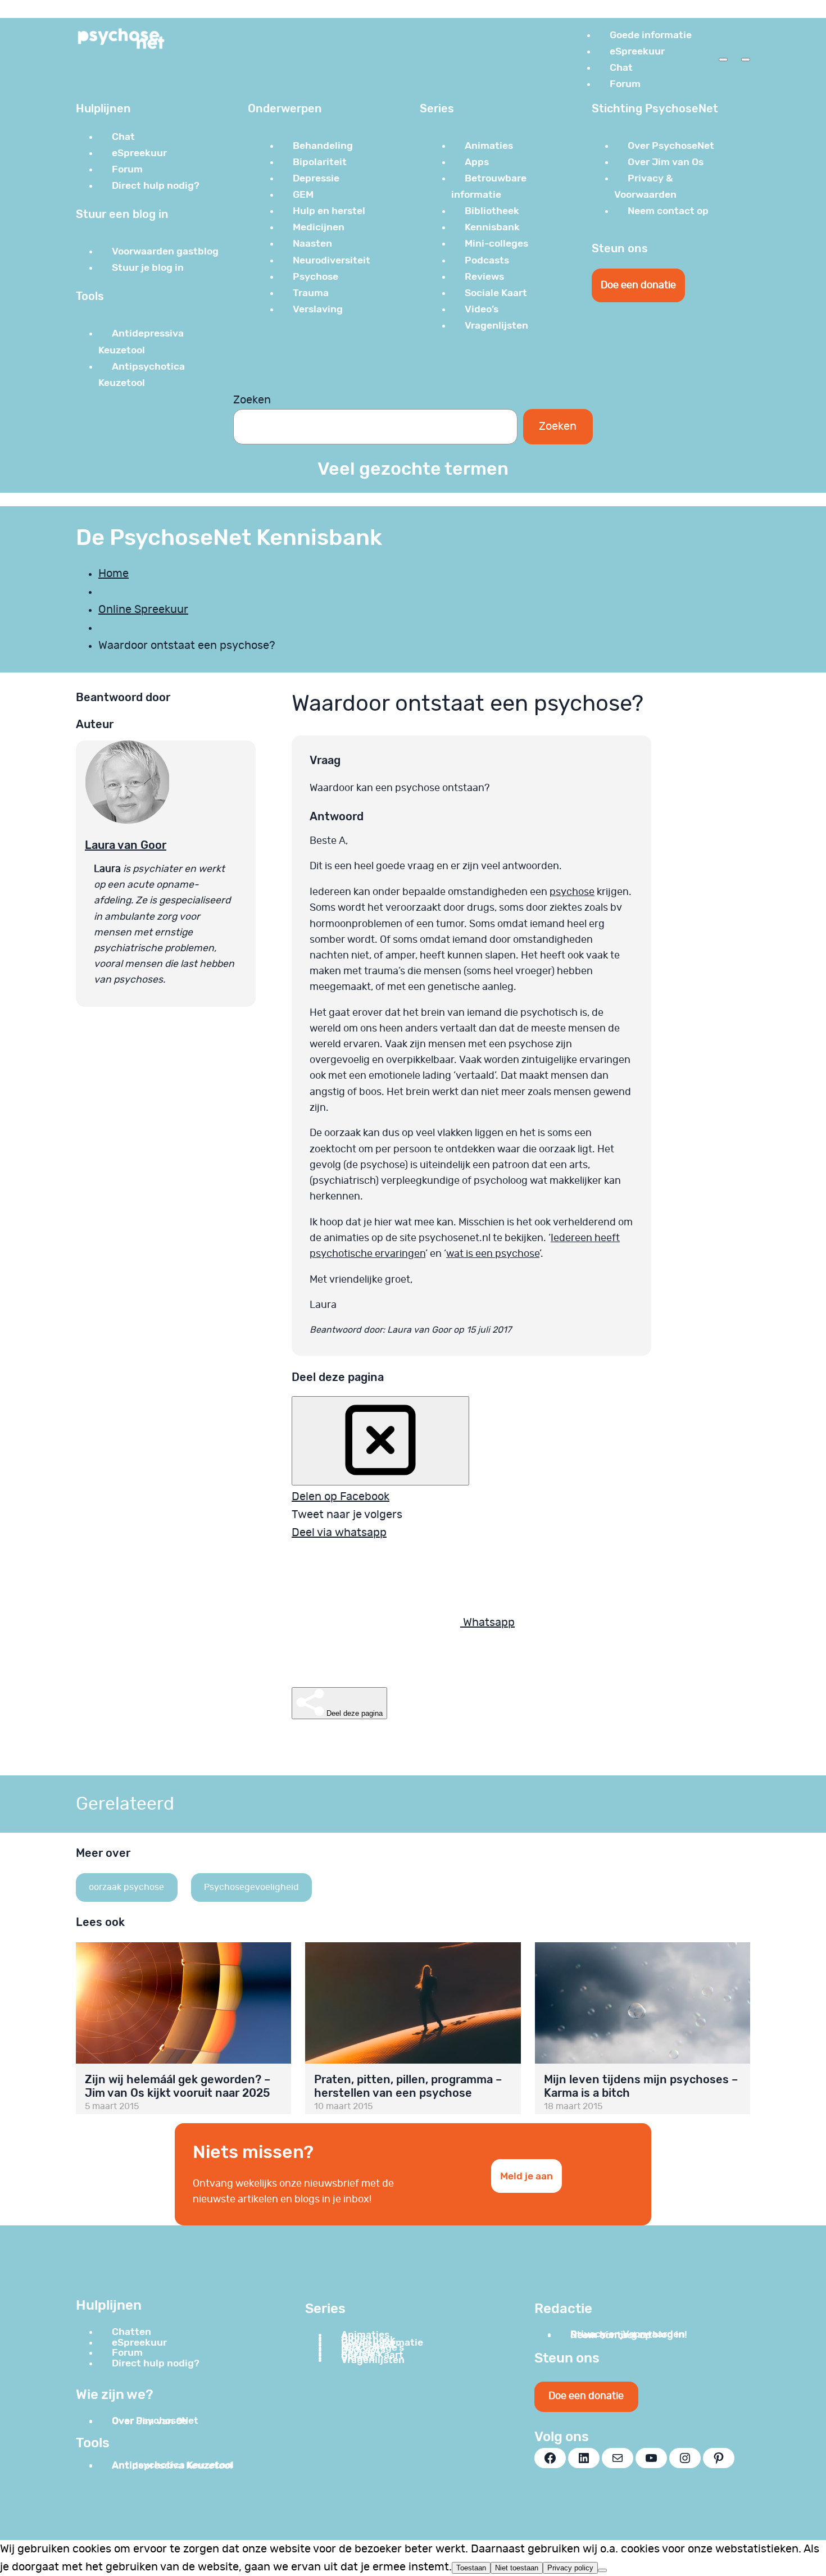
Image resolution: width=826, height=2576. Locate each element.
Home (114, 574)
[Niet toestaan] (602, 2570)
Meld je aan (527, 2176)
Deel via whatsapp (339, 1533)
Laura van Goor (126, 845)
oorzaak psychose (126, 1887)
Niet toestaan (517, 2568)
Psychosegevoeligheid (251, 1887)
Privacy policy (570, 2568)
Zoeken (252, 400)
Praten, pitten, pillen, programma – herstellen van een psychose (408, 2086)
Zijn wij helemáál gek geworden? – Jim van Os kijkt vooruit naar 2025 (178, 2086)
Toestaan (471, 2568)
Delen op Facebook (341, 1497)
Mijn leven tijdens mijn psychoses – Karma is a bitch (641, 2086)
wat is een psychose (493, 1254)
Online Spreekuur (143, 610)
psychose (572, 892)
